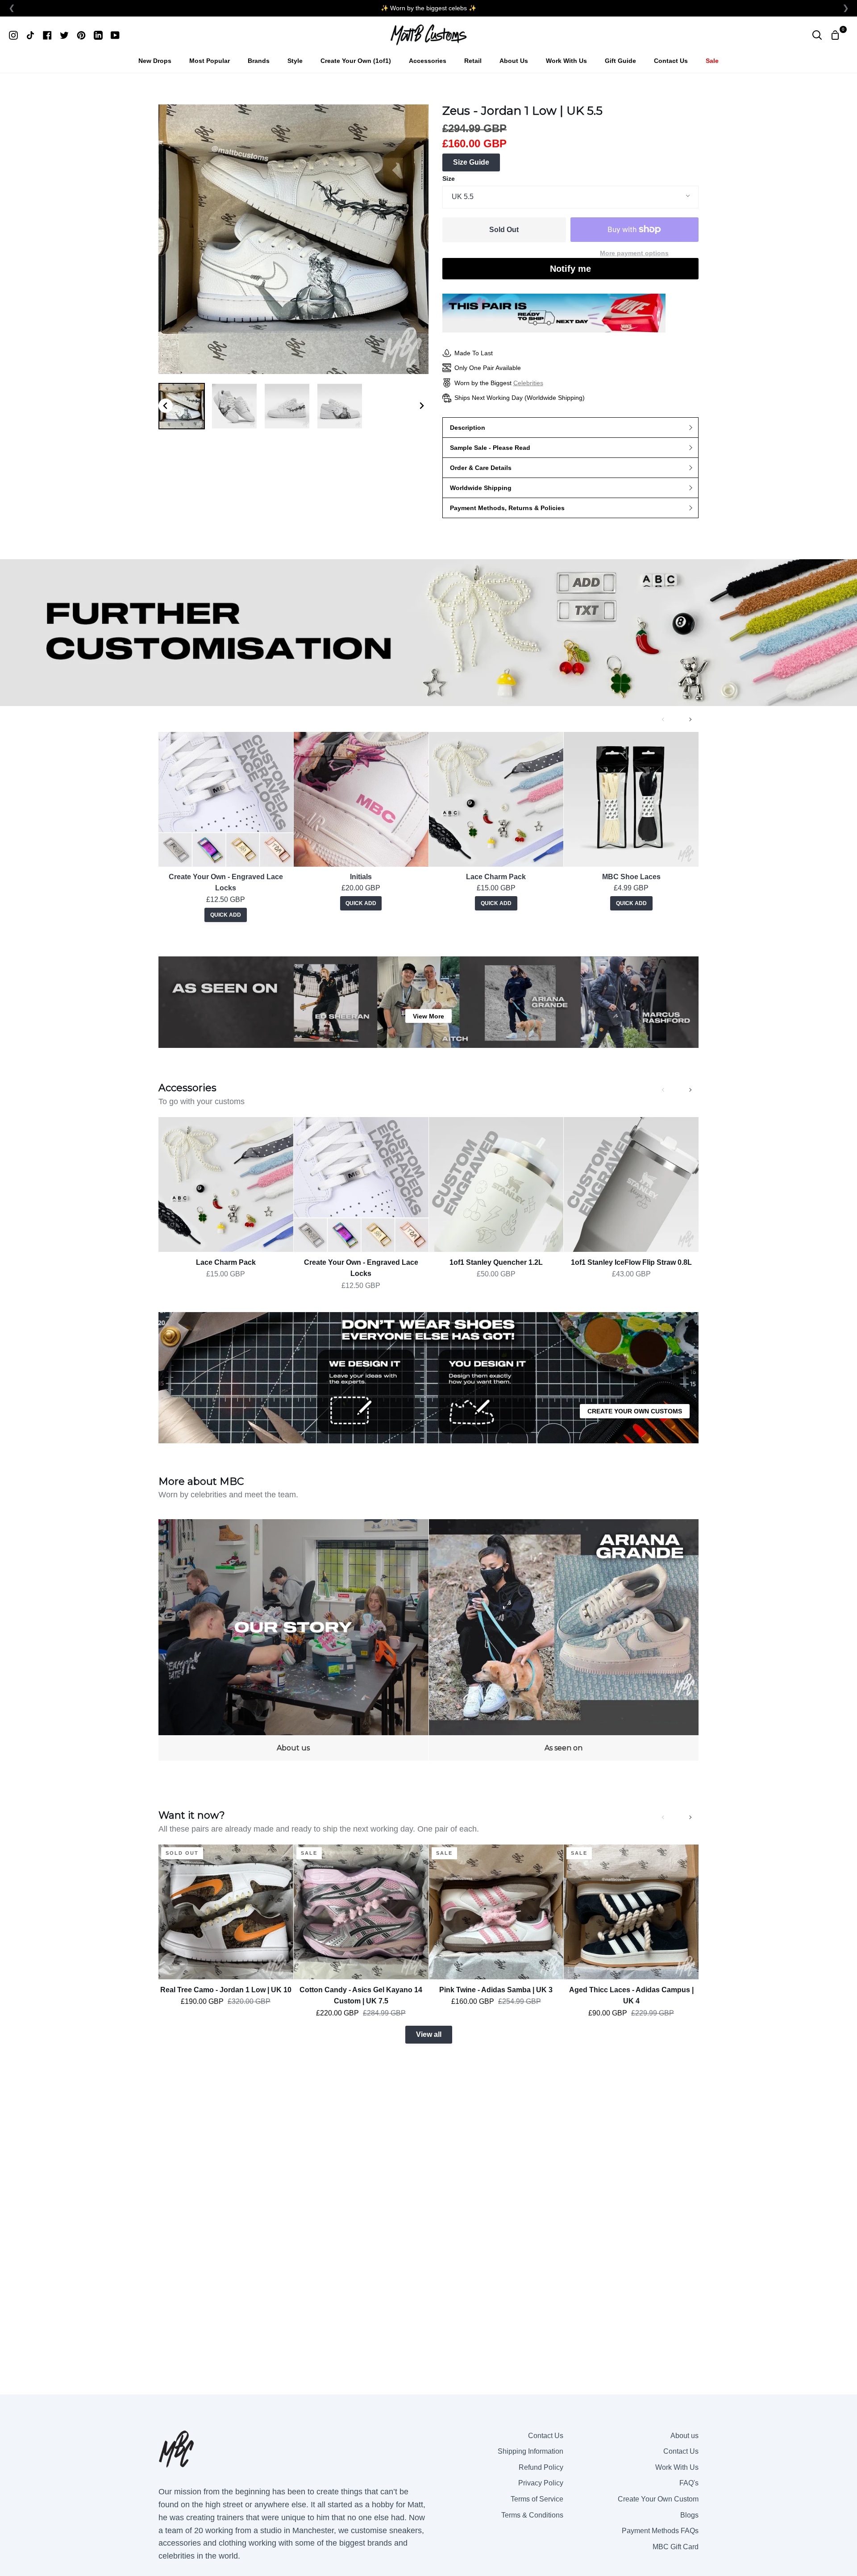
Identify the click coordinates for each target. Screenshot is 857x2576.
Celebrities (528, 383)
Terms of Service (537, 2499)
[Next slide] (421, 406)
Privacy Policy (541, 2483)
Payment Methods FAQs (660, 2531)
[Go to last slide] (166, 406)
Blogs (689, 2515)
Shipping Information (530, 2451)
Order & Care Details (481, 468)
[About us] (293, 1640)
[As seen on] (564, 1640)
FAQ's (689, 2483)
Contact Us (546, 2436)
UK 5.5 (463, 197)
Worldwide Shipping (481, 488)
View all (429, 2034)
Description (468, 428)
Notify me (570, 269)
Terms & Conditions (532, 2515)
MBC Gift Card (676, 2547)
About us (684, 2436)
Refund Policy (541, 2467)
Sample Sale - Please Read (490, 448)
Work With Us (677, 2467)
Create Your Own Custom (658, 2499)
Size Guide (471, 162)
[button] (182, 406)
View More (428, 1016)
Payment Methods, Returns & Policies (507, 508)
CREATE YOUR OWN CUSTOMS (635, 1411)
